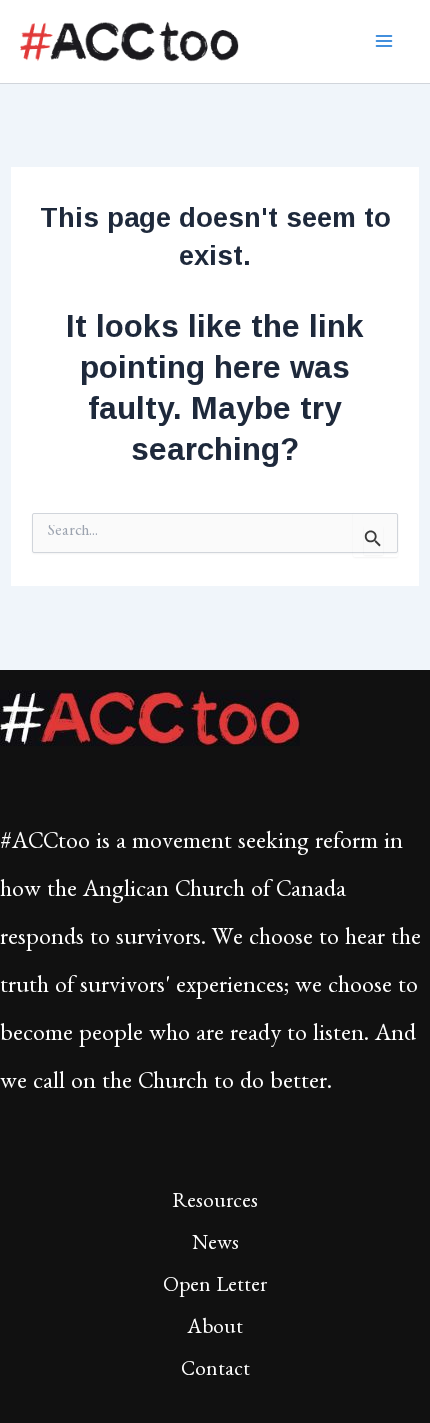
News (215, 1246)
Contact (215, 1372)
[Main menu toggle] (384, 41)
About (215, 1330)
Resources (215, 1204)
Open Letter (215, 1288)
